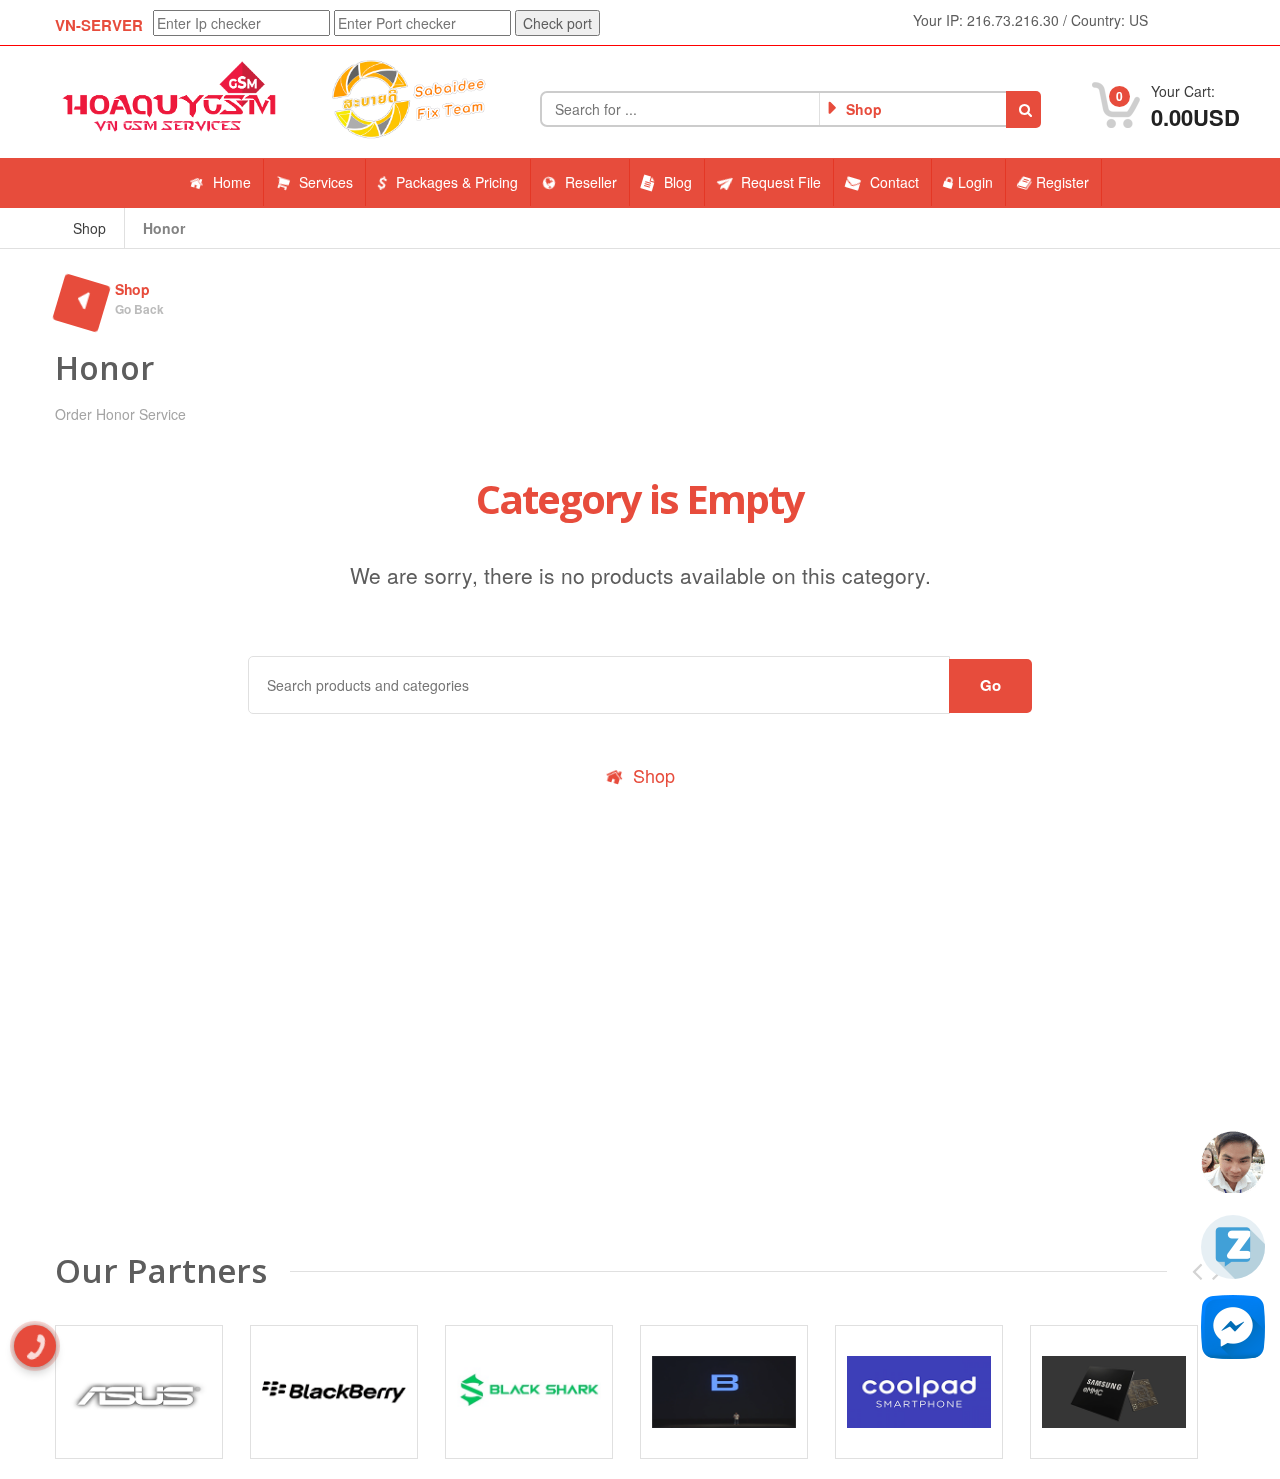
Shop (89, 228)
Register (1062, 182)
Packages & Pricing (457, 182)
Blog (678, 182)
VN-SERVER (99, 25)
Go (990, 685)
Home (232, 182)
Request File (781, 182)
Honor (164, 228)
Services (326, 182)
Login (975, 182)
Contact (894, 182)
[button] (1023, 109)
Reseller (591, 182)
